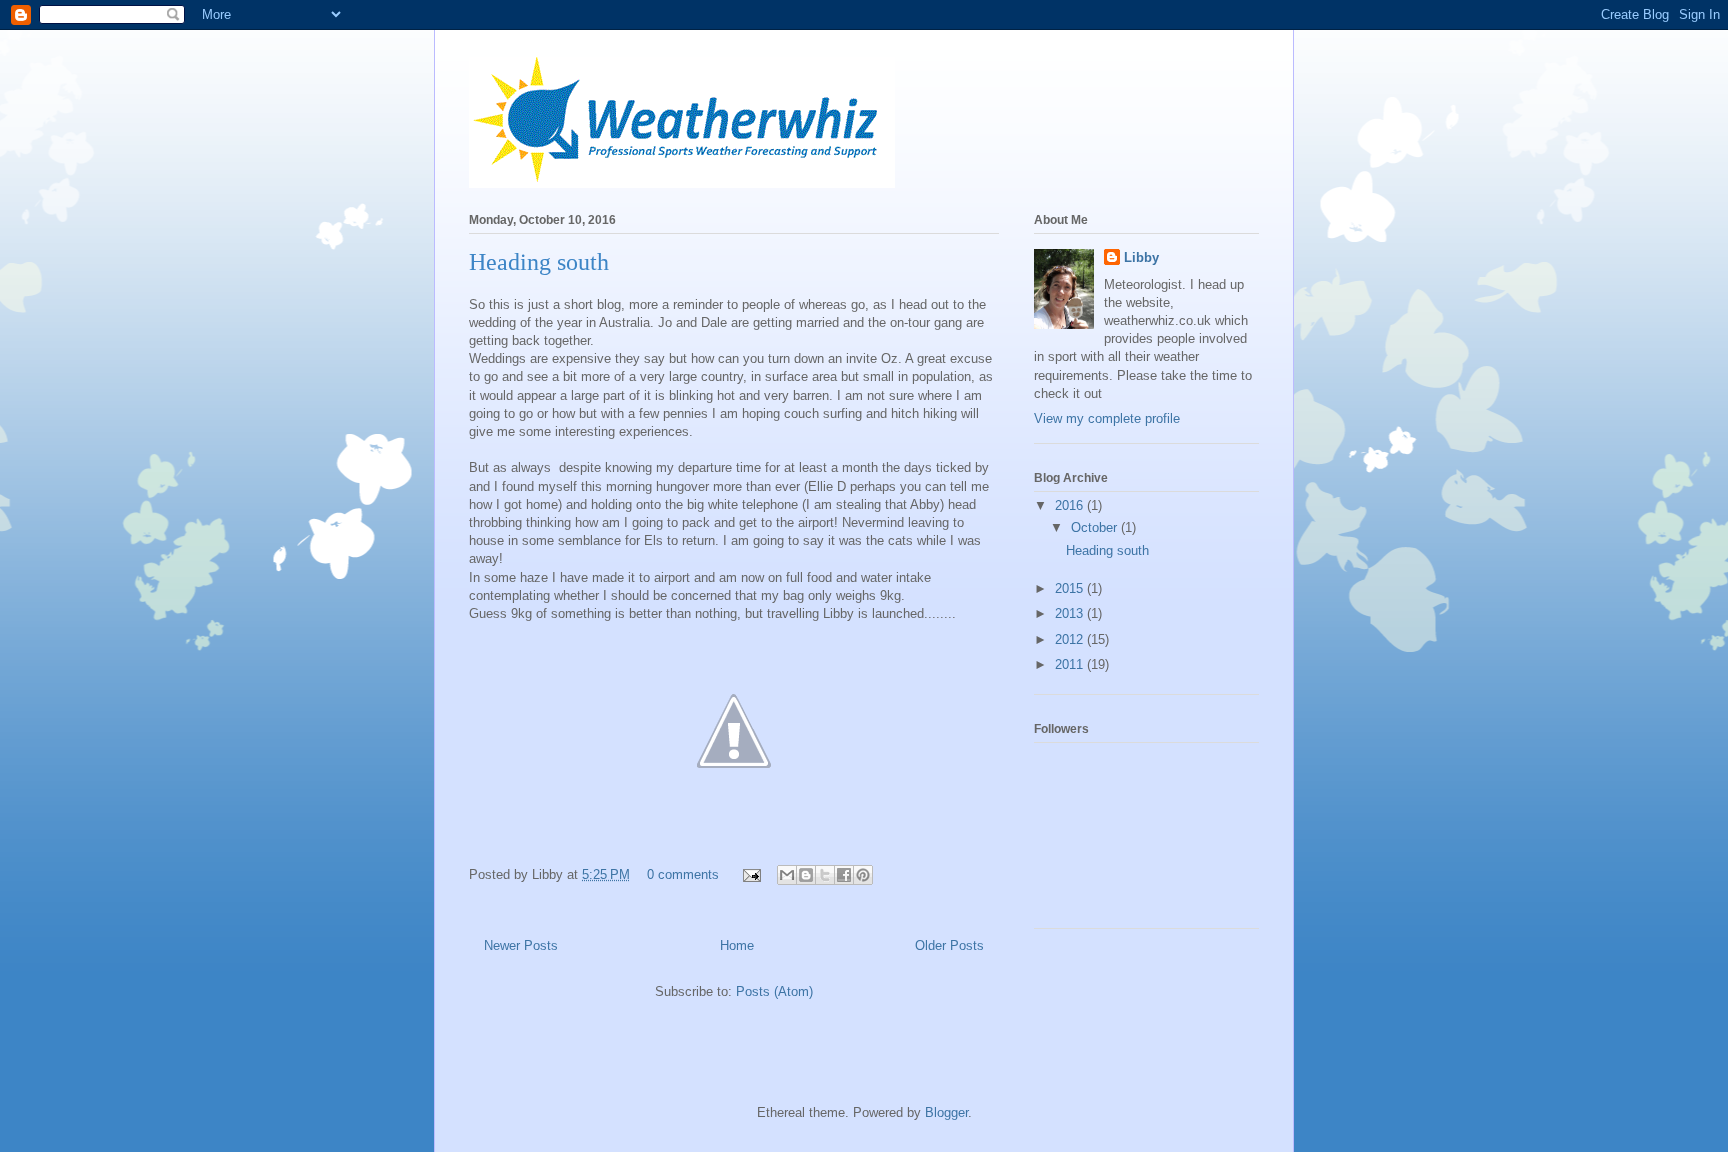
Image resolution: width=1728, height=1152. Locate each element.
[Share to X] (825, 875)
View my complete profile (1107, 418)
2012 (1071, 639)
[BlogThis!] (806, 875)
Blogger (946, 1112)
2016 (1071, 505)
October (1096, 527)
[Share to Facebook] (844, 875)
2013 (1071, 613)
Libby (1141, 257)
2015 (1071, 588)
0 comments (683, 874)
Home (737, 945)
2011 (1071, 664)
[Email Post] (750, 874)
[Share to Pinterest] (863, 875)
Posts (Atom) (774, 991)
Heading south (539, 262)
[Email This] (787, 875)
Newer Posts (521, 945)
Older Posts (949, 945)
